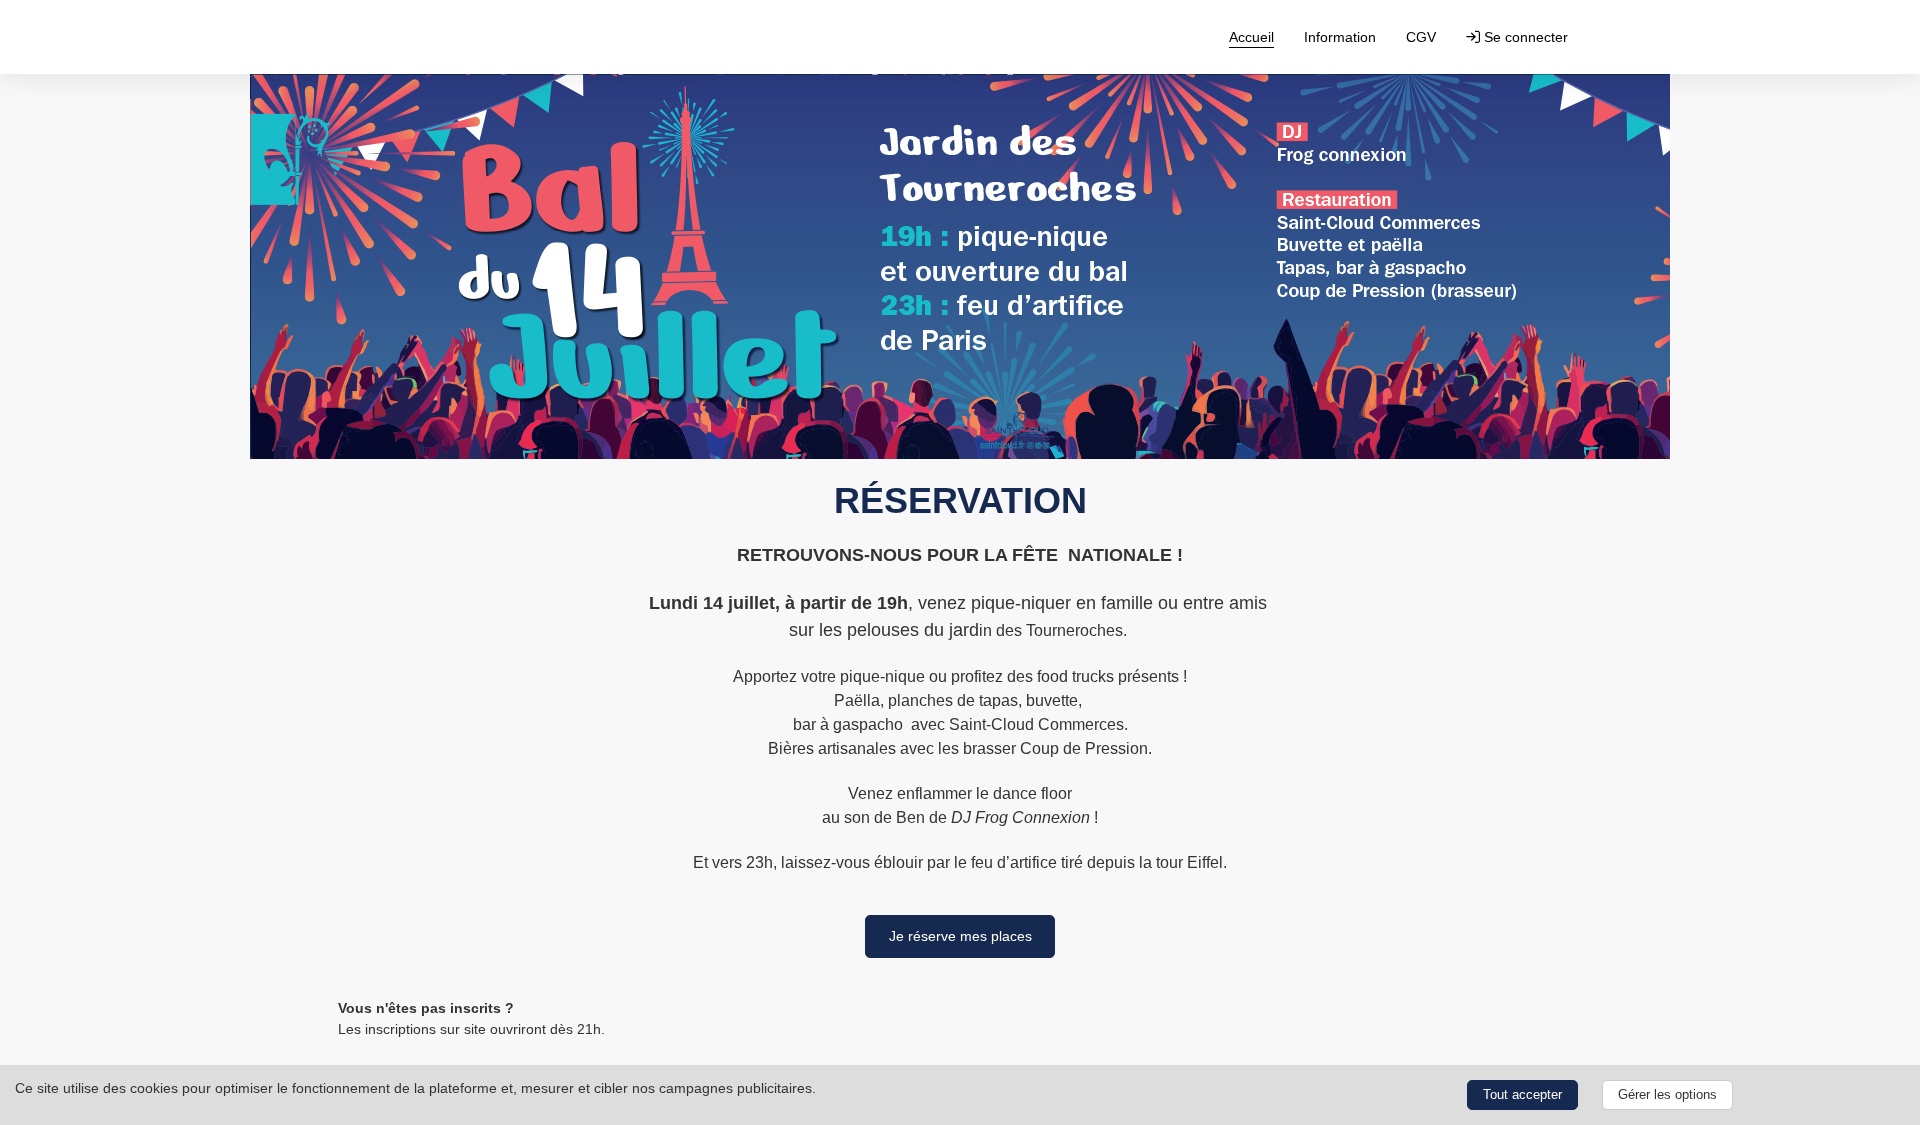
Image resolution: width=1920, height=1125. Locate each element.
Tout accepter (1522, 1095)
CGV (1421, 37)
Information (1340, 37)
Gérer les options (1667, 1095)
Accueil (1251, 37)
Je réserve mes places (960, 936)
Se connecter (1524, 37)
